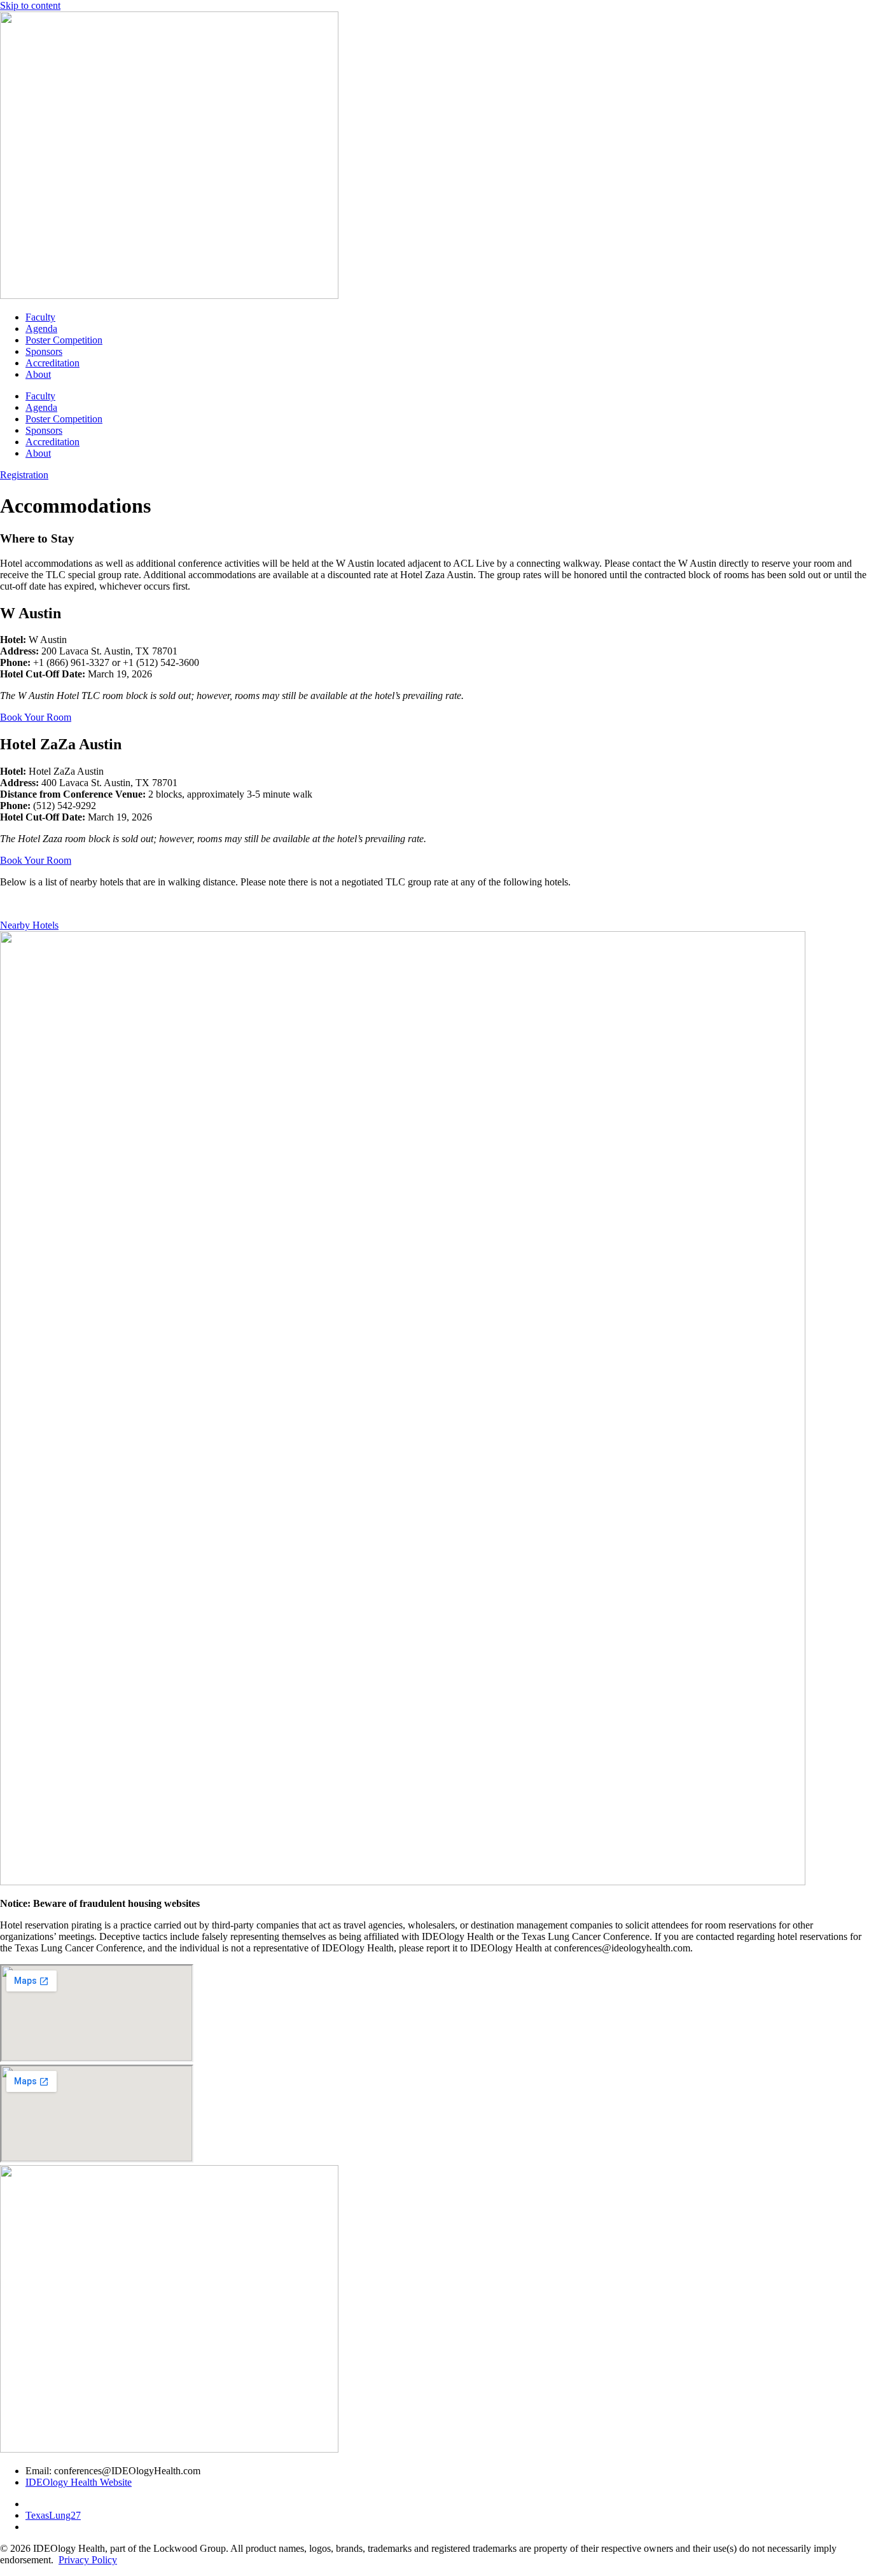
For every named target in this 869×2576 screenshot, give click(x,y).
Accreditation (52, 363)
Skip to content (30, 5)
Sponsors (44, 351)
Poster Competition (64, 340)
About (38, 374)
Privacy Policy (88, 2560)
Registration (24, 475)
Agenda (41, 329)
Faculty (40, 317)
